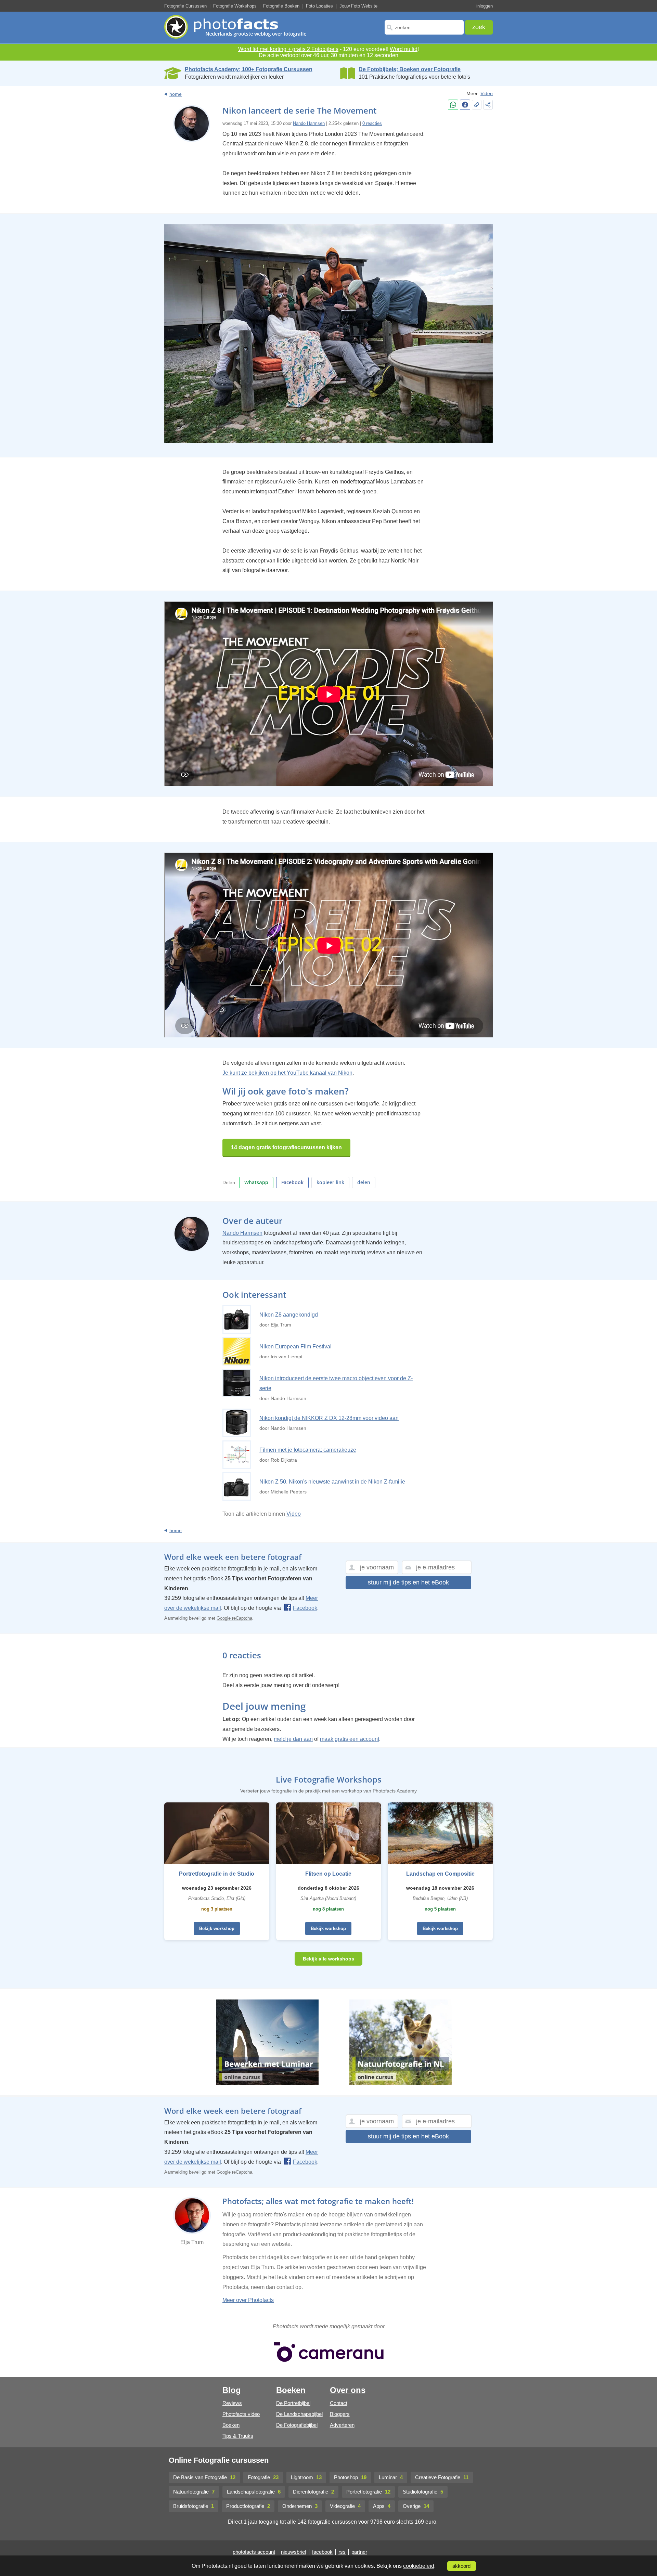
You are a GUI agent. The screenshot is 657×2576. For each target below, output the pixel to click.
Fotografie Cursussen (185, 6)
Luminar (391, 2477)
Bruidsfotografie (194, 2506)
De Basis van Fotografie (204, 2477)
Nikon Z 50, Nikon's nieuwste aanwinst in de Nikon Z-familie (332, 1482)
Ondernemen (300, 2506)
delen (364, 1182)
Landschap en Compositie (440, 1874)
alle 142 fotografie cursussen (322, 2522)
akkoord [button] (461, 2566)
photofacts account (254, 2552)
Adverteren (342, 2425)
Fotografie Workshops (235, 6)
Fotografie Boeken (281, 6)
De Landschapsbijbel (299, 2414)
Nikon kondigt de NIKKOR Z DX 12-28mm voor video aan (329, 1418)
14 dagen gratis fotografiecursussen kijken (286, 1147)
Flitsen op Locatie (328, 1874)
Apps (382, 2506)
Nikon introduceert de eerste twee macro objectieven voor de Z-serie (336, 1383)
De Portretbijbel (293, 2403)
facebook (322, 2552)
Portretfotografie (368, 2492)
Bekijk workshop (217, 1928)
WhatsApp (256, 1182)
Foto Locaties (319, 6)
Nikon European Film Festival (295, 1347)
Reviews (232, 2403)
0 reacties (372, 123)
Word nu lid (404, 49)
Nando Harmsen (309, 123)
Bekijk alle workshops (328, 1959)
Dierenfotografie (313, 2492)
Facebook (292, 1182)
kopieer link (330, 1182)
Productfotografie (248, 2506)
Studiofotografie (423, 2492)
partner (359, 2552)
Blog (232, 2390)
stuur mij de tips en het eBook (408, 1582)
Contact (339, 2403)
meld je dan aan (293, 1739)
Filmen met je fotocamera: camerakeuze (308, 1450)
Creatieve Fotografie (442, 2477)
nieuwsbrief (294, 2552)
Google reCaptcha (234, 1618)
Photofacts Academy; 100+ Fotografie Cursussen (249, 69)
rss (342, 2552)
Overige (416, 2506)
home (176, 94)
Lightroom (306, 2477)
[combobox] (424, 27)
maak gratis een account (350, 1739)
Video (487, 93)
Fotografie (263, 2477)
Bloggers (340, 2414)
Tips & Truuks (238, 2436)
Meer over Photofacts (248, 2300)
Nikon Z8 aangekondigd (289, 1315)
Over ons (348, 2390)
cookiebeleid (419, 2566)
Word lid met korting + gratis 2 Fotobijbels (288, 49)
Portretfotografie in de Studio (217, 1874)
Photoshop (350, 2477)
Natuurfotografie (194, 2492)
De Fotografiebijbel (297, 2425)
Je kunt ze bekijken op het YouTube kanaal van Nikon (287, 1073)
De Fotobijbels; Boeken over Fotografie (410, 69)
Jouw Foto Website (358, 6)
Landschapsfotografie (254, 2492)
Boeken (231, 2425)
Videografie (345, 2506)
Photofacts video (241, 2414)
